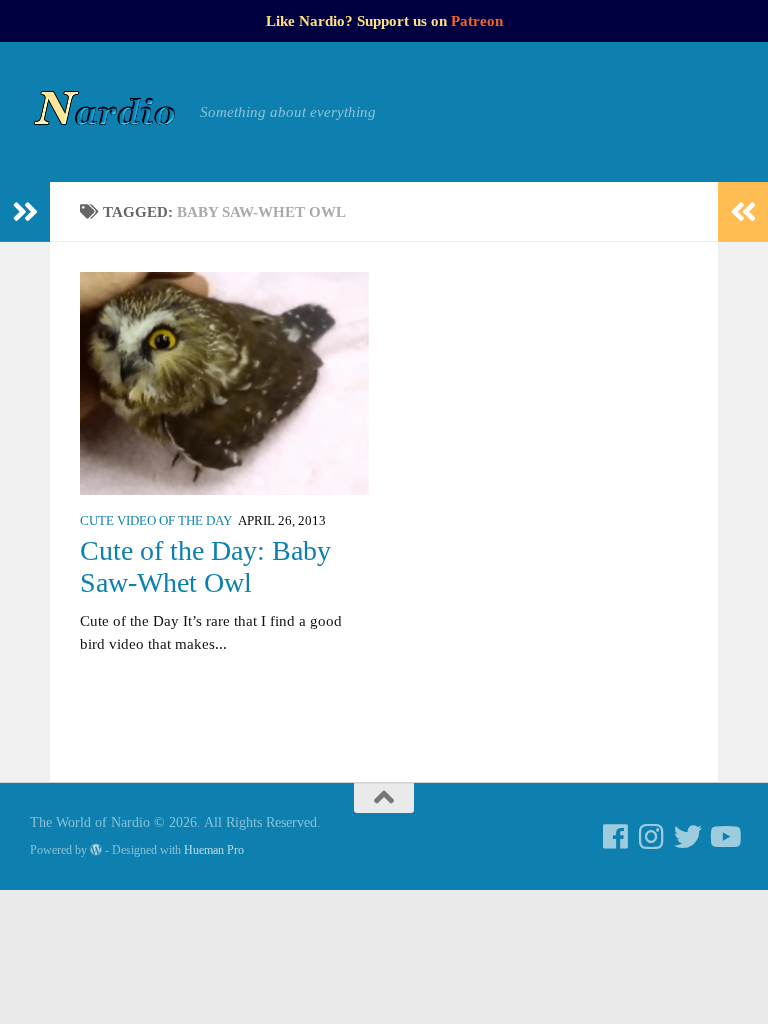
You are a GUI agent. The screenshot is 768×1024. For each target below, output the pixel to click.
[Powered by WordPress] (96, 850)
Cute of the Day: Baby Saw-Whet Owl (205, 566)
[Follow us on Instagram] (652, 837)
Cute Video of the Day (156, 521)
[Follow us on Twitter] (688, 837)
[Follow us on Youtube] (724, 837)
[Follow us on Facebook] (616, 837)
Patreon (477, 21)
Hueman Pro (214, 850)
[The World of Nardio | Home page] (105, 112)
